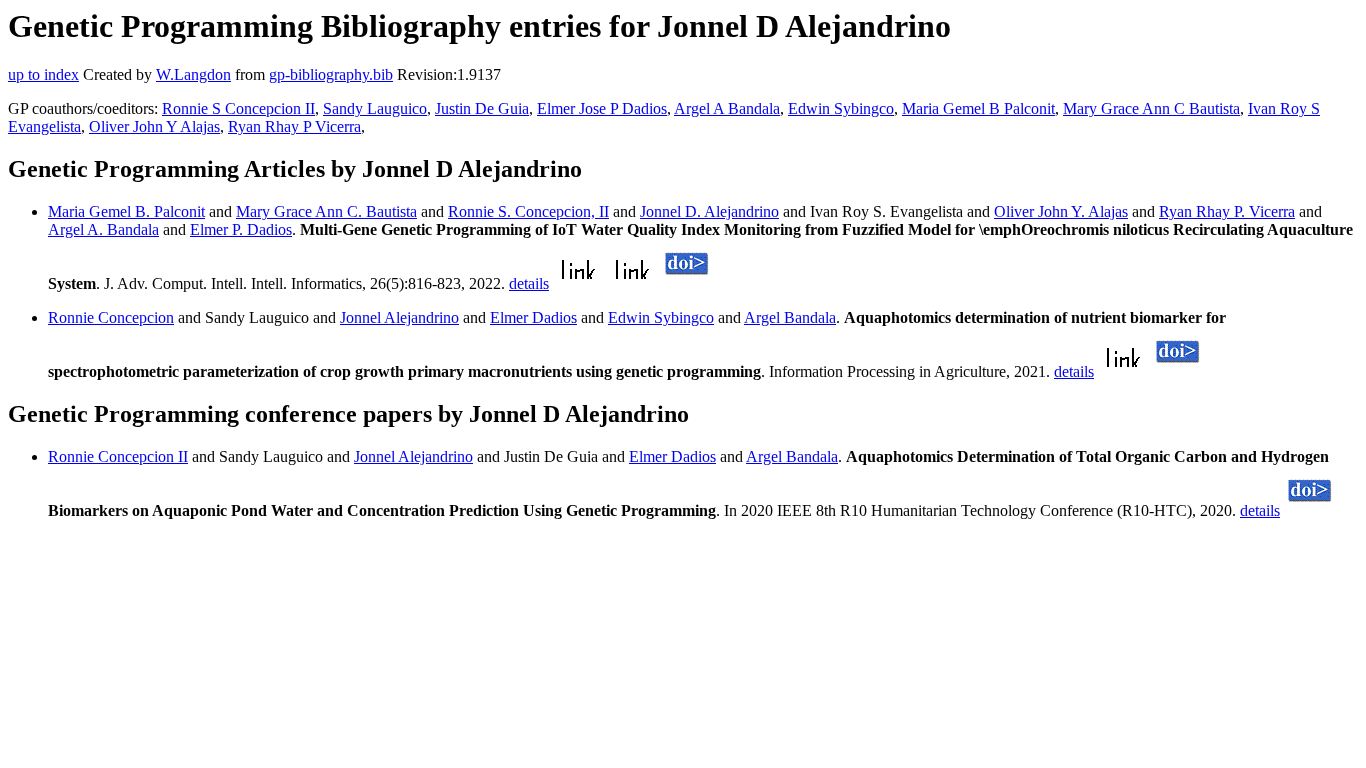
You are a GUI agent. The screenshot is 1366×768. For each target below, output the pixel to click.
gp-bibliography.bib (331, 74)
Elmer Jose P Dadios (602, 108)
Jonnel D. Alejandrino (709, 211)
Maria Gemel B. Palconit (126, 211)
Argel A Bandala (727, 108)
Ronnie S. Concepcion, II (528, 211)
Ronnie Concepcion (111, 317)
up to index (43, 74)
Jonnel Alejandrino (399, 317)
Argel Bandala (790, 317)
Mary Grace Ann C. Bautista (326, 211)
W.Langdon (193, 74)
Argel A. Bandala (103, 229)
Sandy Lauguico (375, 108)
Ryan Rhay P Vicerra (294, 126)
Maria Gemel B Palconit (978, 108)
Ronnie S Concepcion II (238, 108)
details (529, 283)
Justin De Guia (482, 108)
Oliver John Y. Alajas (1061, 211)
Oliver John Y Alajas (154, 126)
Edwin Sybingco (841, 108)
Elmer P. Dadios (241, 229)
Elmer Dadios (533, 317)
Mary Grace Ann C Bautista (1151, 108)
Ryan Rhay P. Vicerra (1227, 211)
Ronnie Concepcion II (118, 456)
